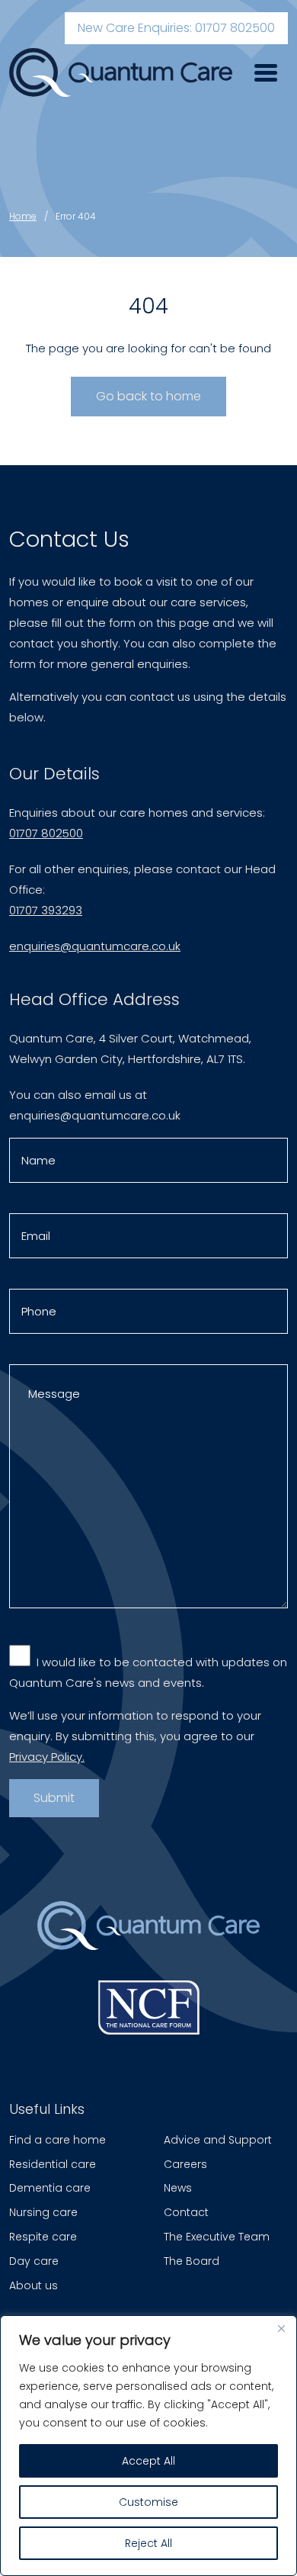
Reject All (148, 2543)
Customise (148, 2502)
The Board (192, 2261)
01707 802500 (46, 833)
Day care (34, 2261)
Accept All (148, 2461)
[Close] (281, 2328)
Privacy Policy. (47, 1757)
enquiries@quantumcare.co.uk (95, 946)
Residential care (53, 2164)
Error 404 (76, 216)
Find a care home (57, 2140)
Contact (186, 2212)
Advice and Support (218, 2140)
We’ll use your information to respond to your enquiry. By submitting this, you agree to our (135, 1736)
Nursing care (43, 2212)
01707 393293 (46, 910)
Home (23, 216)
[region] (148, 2446)
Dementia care (50, 2188)
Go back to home (148, 396)
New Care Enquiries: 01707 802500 (176, 28)
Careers (185, 2164)
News (178, 2188)
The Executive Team (217, 2237)
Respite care (43, 2237)
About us (34, 2285)
